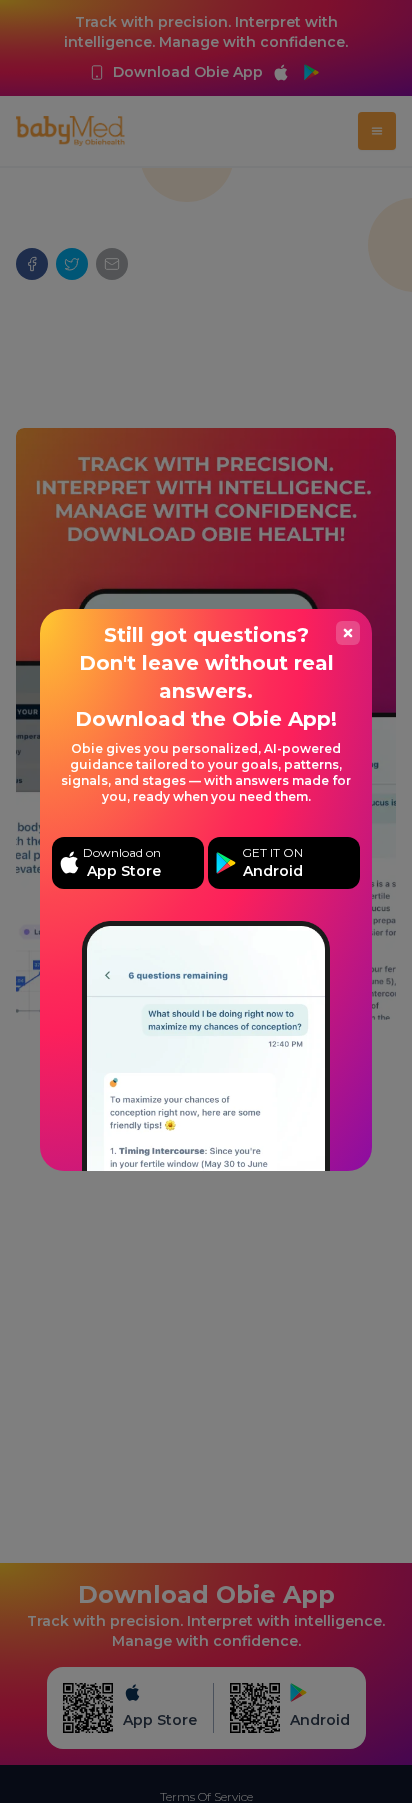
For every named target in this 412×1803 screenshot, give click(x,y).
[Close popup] (348, 633)
